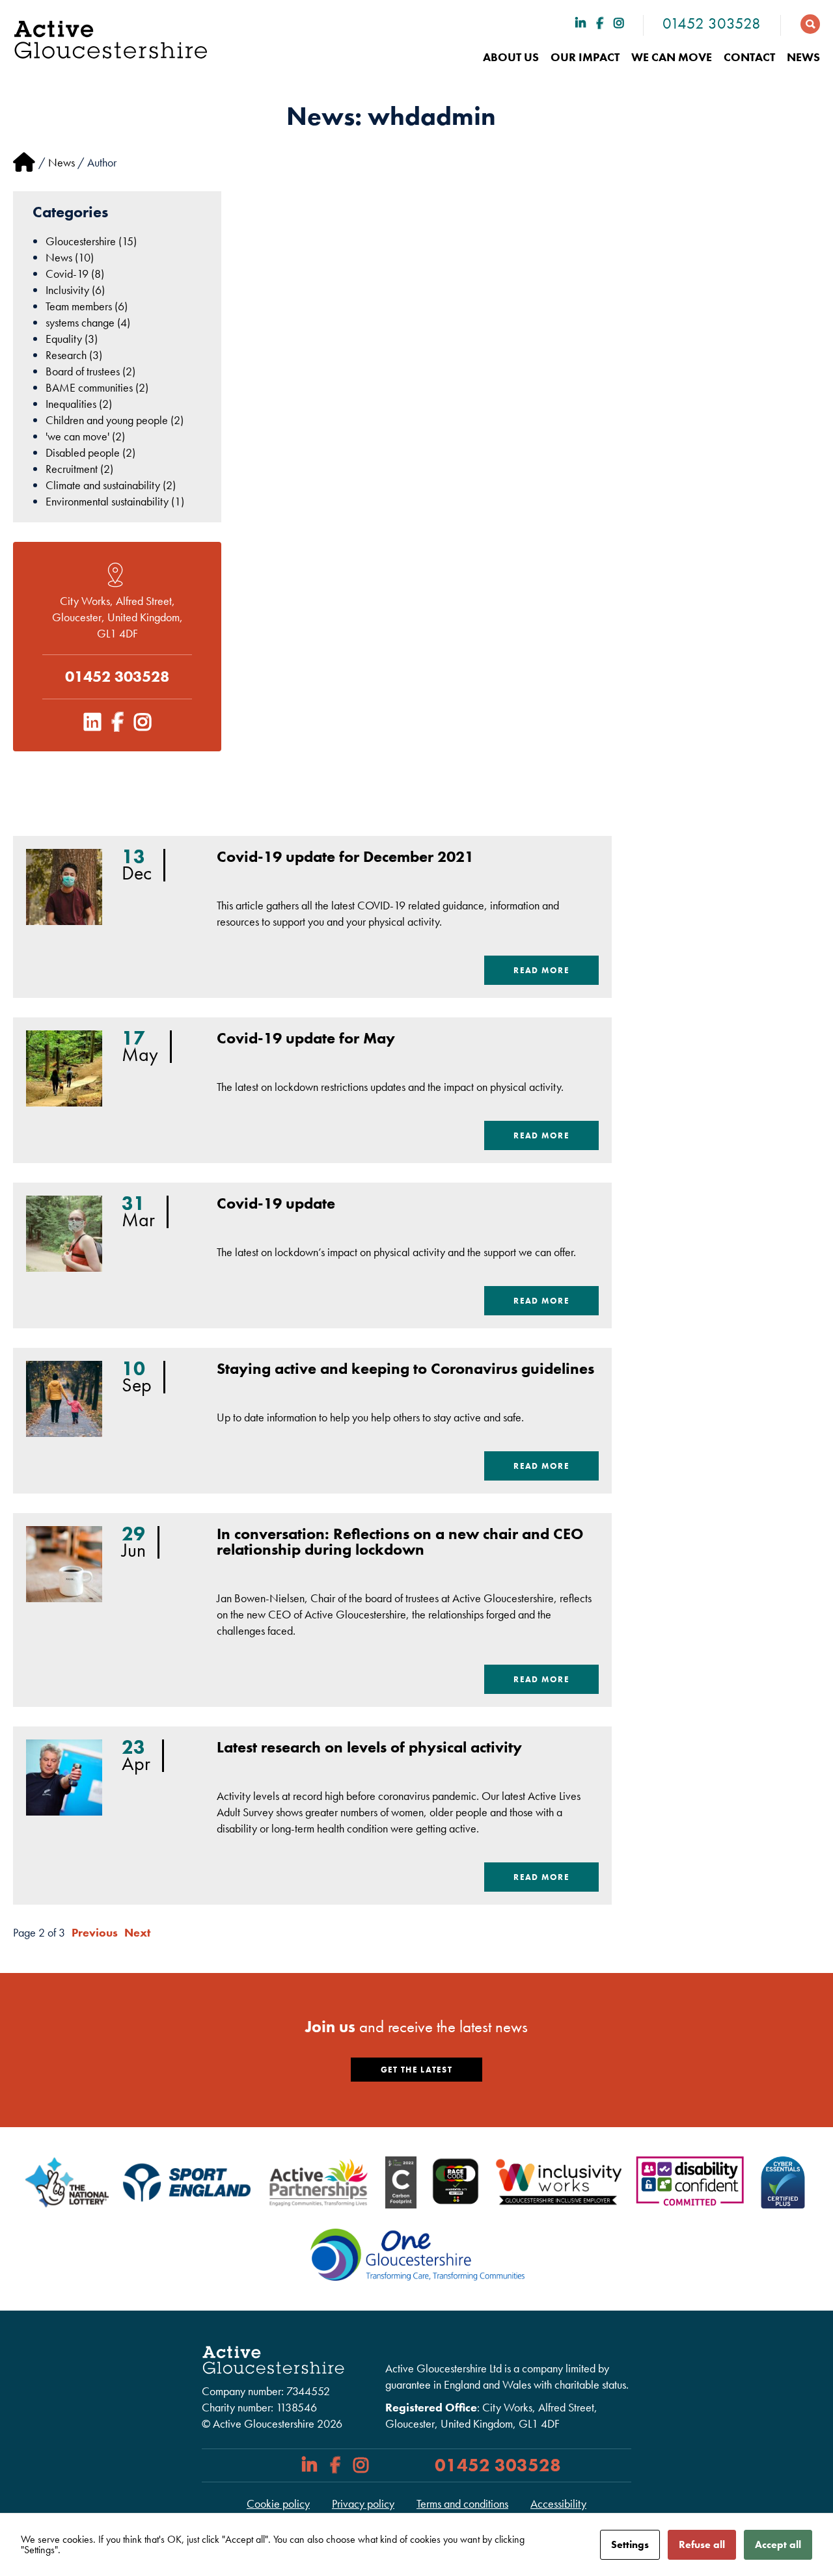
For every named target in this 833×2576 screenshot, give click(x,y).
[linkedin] (580, 23)
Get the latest (416, 2070)
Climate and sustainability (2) (111, 485)
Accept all (778, 2544)
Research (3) (74, 355)
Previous (95, 1932)
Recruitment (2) (79, 469)
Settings (630, 2544)
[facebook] (600, 23)
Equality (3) (72, 339)
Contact (749, 57)
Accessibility (558, 2503)
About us (511, 57)
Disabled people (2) (90, 452)
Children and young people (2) (115, 420)
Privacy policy (363, 2503)
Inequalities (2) (79, 404)
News (803, 57)
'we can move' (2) (85, 436)
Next (137, 1932)
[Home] (24, 162)
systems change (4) (88, 322)
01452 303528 (712, 23)
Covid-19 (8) (75, 274)
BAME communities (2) (97, 387)
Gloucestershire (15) (91, 241)
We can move (672, 57)
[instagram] (619, 23)
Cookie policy (278, 2503)
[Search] (804, 23)
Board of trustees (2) (90, 371)
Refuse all (702, 2544)
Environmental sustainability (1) (115, 501)
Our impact (585, 57)
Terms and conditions (462, 2503)
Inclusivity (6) (75, 290)
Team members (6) (87, 306)
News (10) (70, 257)
